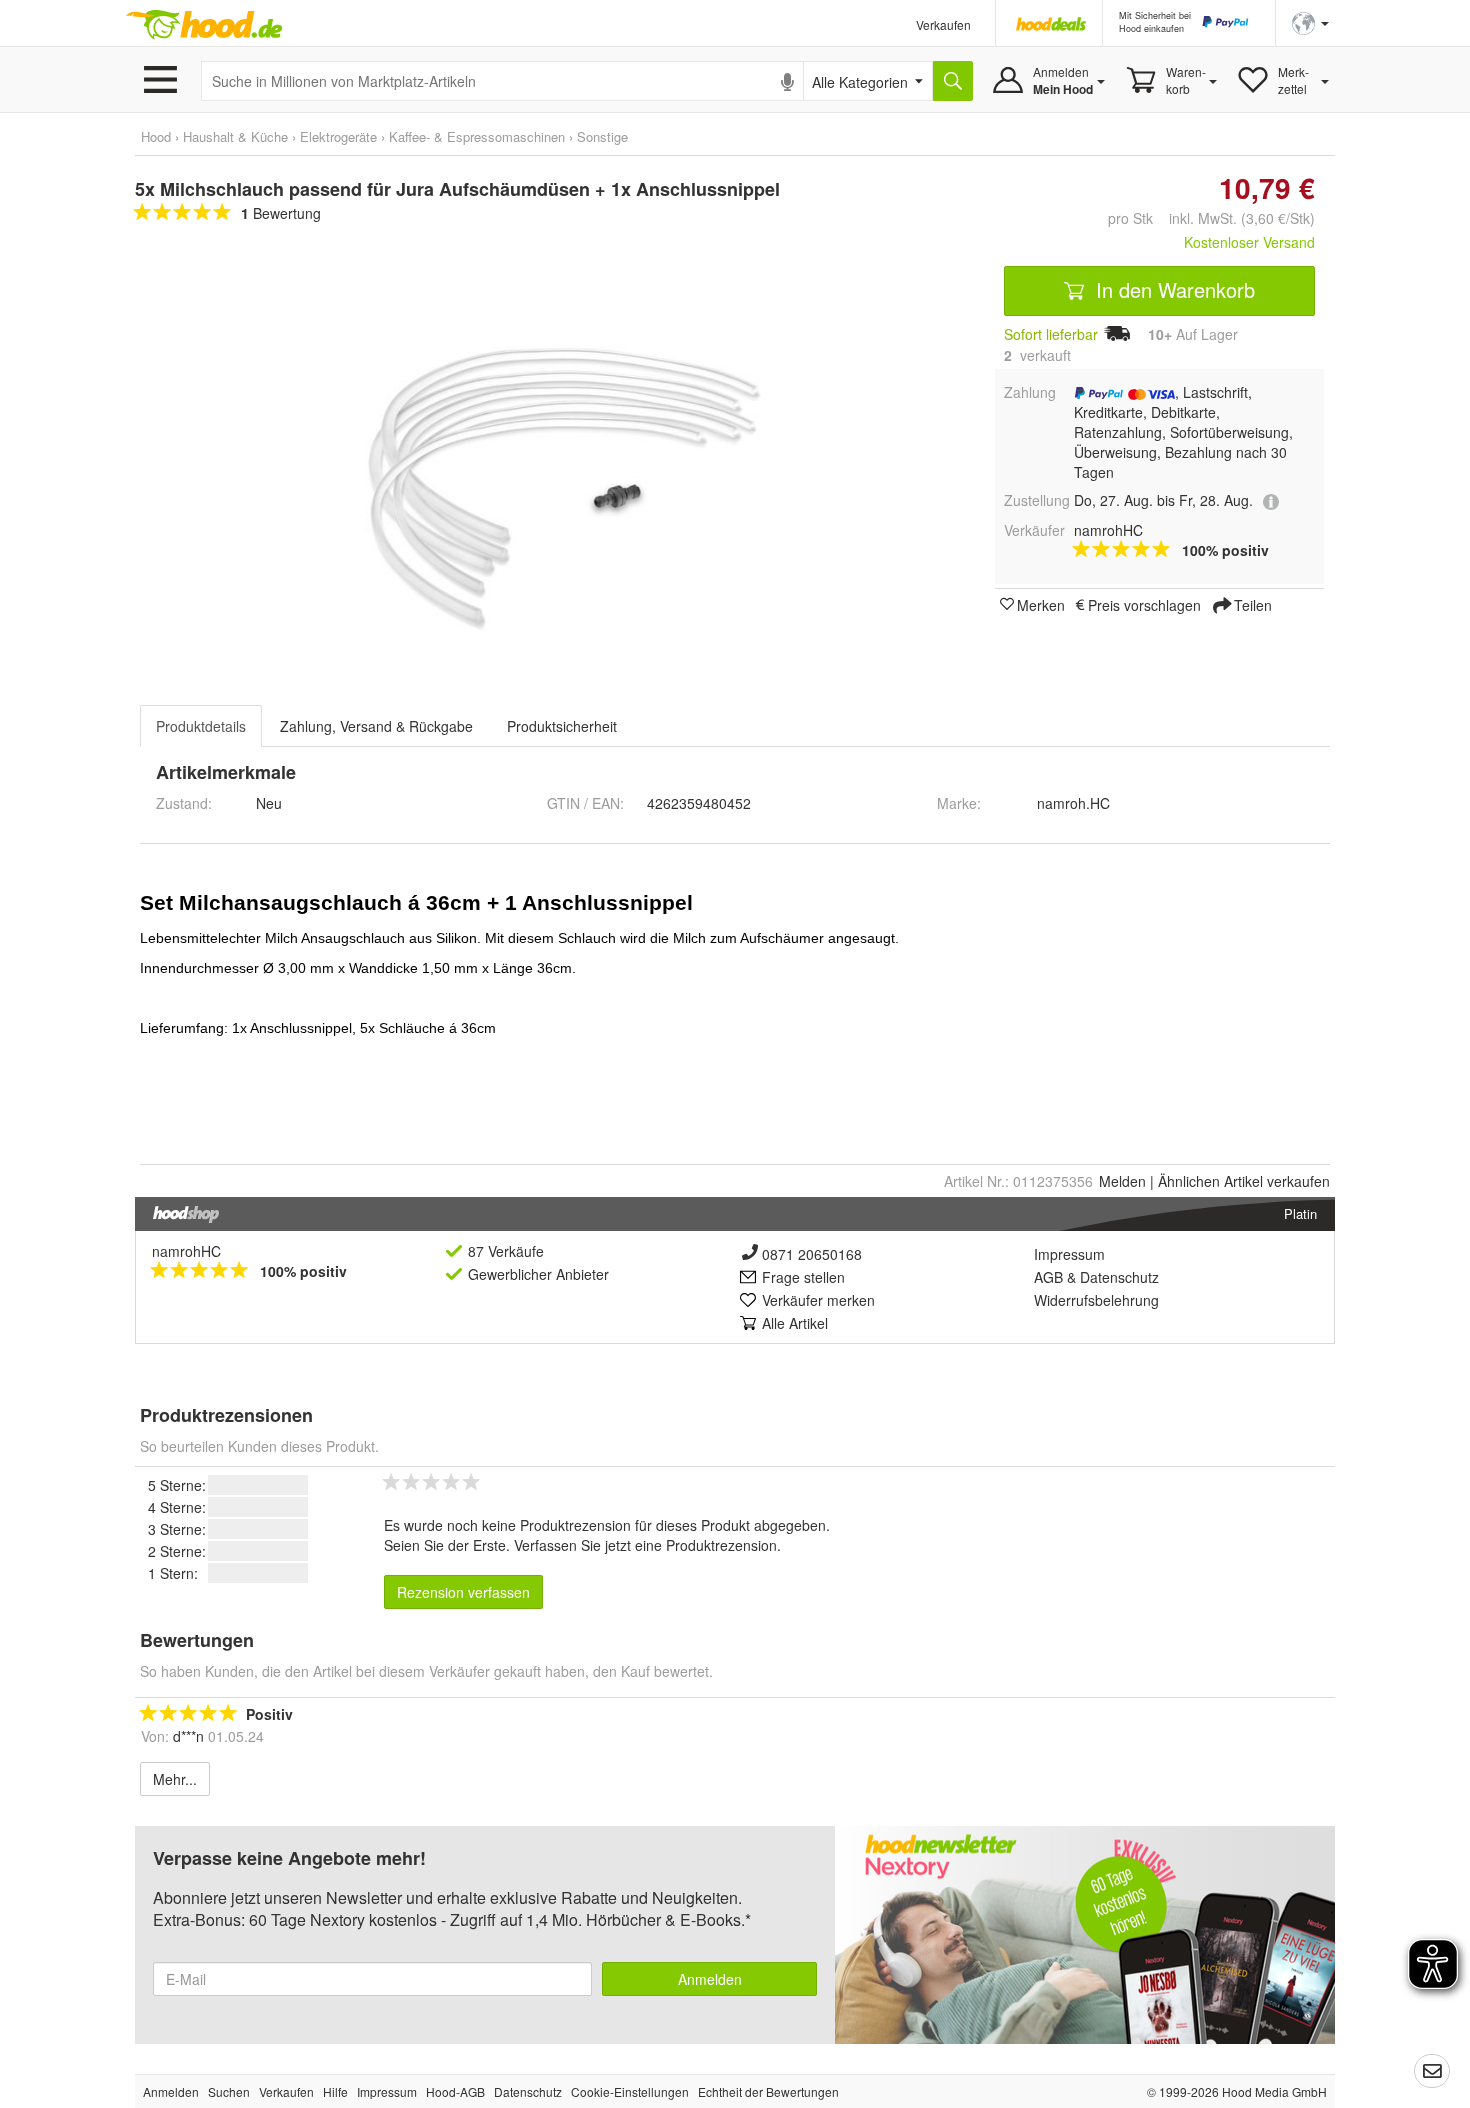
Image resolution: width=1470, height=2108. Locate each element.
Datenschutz (1119, 1277)
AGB (1048, 1277)
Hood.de (204, 25)
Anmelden (710, 1979)
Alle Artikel (795, 1323)
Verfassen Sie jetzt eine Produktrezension (645, 1545)
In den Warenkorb (1172, 289)
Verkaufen (943, 24)
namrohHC (186, 1251)
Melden (1122, 1181)
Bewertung (281, 213)
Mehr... (175, 1779)
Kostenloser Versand (1249, 242)
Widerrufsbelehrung (1096, 1300)
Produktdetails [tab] (201, 726)
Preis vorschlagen (1144, 604)
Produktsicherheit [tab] (562, 726)
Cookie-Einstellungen (630, 2091)
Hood (156, 136)
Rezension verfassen (463, 1592)
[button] (1310, 21)
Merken (1041, 604)
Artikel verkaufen (1244, 1181)
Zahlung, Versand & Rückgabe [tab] (376, 726)
